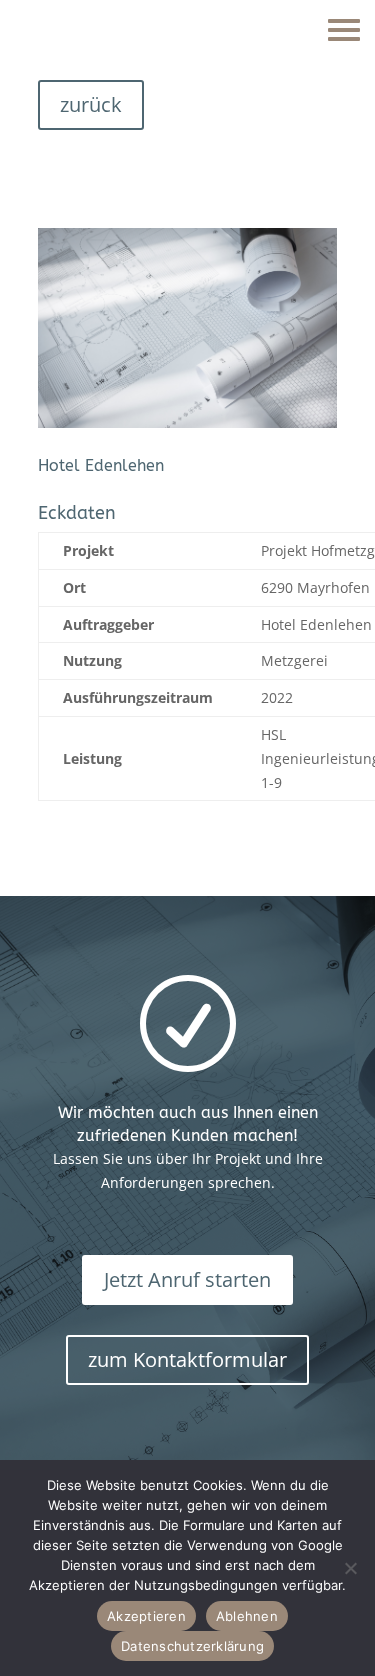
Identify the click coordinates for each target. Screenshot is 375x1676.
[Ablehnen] (350, 1568)
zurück (91, 104)
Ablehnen (247, 1616)
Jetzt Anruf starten (187, 1279)
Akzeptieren (146, 1616)
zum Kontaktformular (187, 1359)
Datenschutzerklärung (192, 1646)
